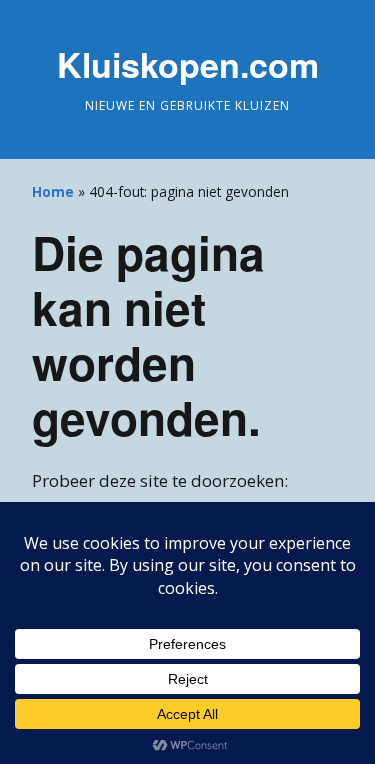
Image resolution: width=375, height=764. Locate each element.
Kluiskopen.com (188, 64)
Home (53, 191)
